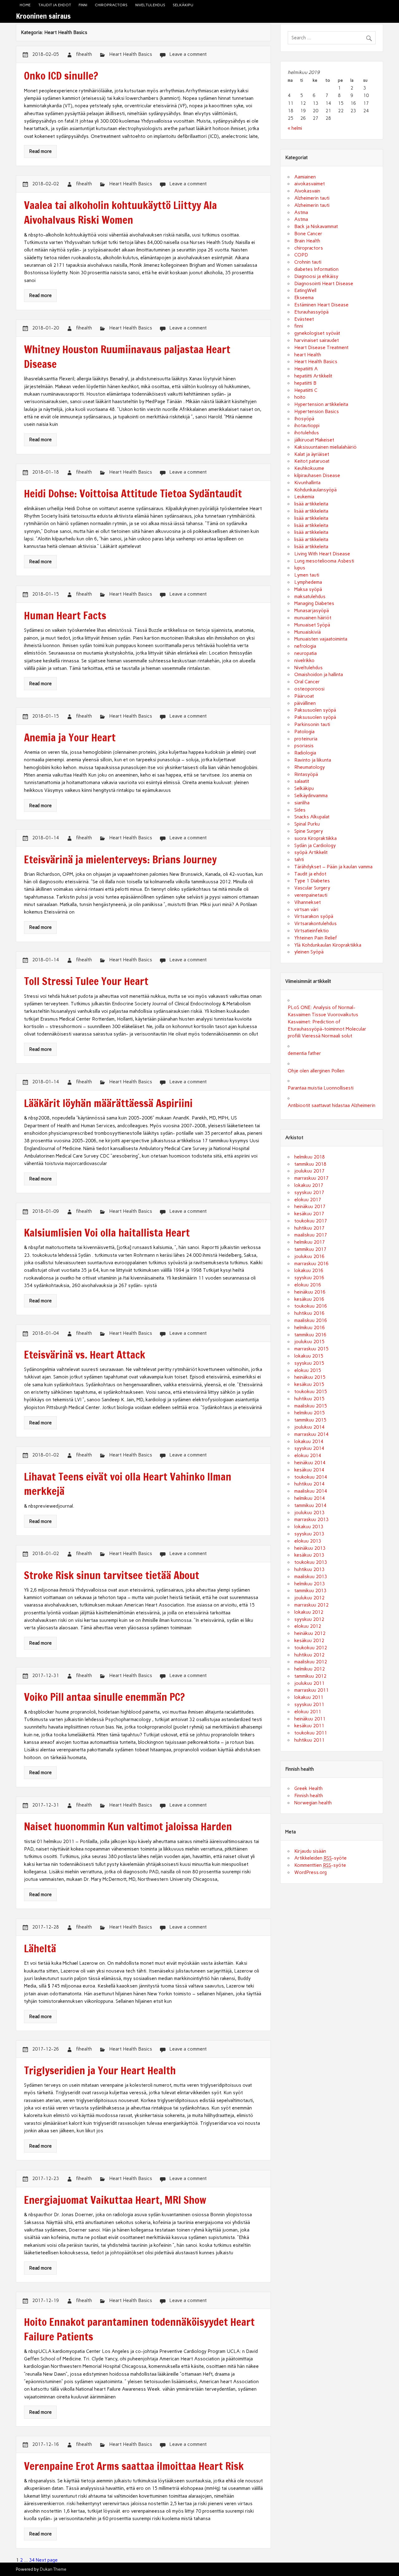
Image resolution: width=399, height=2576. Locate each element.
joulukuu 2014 (309, 1427)
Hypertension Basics (317, 412)
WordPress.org (310, 1872)
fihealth (84, 54)
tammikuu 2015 (310, 1420)
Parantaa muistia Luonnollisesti (321, 1088)
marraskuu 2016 (311, 1264)
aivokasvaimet (310, 184)
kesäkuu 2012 (309, 1641)
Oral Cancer (307, 682)
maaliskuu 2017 (311, 1235)
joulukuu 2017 (309, 1171)
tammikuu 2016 (310, 1335)
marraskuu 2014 (311, 1434)
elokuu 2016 (308, 1285)
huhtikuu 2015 (309, 1399)
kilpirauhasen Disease (317, 476)
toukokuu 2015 (311, 1392)
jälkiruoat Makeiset (314, 440)
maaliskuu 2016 (311, 1320)
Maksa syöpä (308, 589)
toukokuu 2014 (311, 1477)
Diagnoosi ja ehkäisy (316, 276)
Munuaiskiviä (308, 632)
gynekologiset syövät (317, 333)
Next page (47, 2560)
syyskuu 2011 (309, 1705)
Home (25, 5)
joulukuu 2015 (309, 1342)
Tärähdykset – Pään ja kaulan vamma (333, 867)
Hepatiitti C (306, 390)
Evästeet (304, 319)
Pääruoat (304, 696)
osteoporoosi (309, 689)
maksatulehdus (310, 597)
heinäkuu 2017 (310, 1207)
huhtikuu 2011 (309, 1740)
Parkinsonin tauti (312, 724)
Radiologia (305, 753)
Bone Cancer (308, 234)
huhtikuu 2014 (309, 1484)
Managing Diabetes (314, 603)
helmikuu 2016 (310, 1328)
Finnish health (309, 1796)
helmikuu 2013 (310, 1584)
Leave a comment (188, 54)
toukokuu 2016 (311, 1306)
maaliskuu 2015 (311, 1406)
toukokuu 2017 (311, 1221)
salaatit (302, 781)
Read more (40, 151)
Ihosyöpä (304, 419)
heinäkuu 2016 (310, 1292)
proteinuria (306, 739)
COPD (301, 255)
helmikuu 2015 (310, 1413)
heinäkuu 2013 (310, 1548)
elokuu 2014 (308, 1456)
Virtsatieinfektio (312, 931)
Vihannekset (308, 902)
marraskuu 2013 (311, 1520)
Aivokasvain (307, 191)
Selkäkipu (183, 5)
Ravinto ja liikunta (313, 760)
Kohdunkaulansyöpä (315, 490)
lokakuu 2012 (309, 1612)
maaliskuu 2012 (311, 1662)
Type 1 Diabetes (312, 881)
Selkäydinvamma (311, 796)
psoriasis (304, 746)
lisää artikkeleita (311, 504)
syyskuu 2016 (309, 1278)
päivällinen (305, 703)
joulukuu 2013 (309, 1513)
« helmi (295, 128)
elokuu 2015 (308, 1370)
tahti (299, 860)
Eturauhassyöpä (311, 312)
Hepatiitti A (306, 369)
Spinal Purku (307, 824)
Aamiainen (305, 177)
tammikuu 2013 (310, 1591)
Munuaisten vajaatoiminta (321, 639)
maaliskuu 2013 (311, 1577)
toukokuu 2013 (311, 1562)
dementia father (304, 1053)
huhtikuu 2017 (309, 1228)
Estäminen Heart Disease (321, 305)
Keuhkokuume (309, 468)
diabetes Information (316, 269)
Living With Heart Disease (322, 554)
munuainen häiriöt (313, 618)
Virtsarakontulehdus (315, 924)
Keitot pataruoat (312, 461)
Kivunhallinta (307, 483)
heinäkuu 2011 (310, 1719)
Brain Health (307, 241)
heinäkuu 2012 (310, 1633)
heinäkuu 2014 (310, 1463)
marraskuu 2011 (311, 1690)
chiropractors (111, 5)
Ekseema (304, 298)
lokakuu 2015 (309, 1356)
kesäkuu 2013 (309, 1555)
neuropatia (305, 653)
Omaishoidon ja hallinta (319, 675)
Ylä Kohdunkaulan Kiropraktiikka (328, 945)
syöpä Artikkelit (311, 852)
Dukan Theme (53, 2569)
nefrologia (305, 646)
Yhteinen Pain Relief (316, 938)
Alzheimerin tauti (312, 198)
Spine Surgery (309, 831)
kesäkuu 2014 (309, 1470)
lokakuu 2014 (309, 1442)
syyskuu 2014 (309, 1448)
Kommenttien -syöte (320, 1865)
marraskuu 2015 (311, 1349)
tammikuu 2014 (310, 1505)
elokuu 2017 (308, 1200)
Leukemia (304, 497)
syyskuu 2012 (309, 1619)
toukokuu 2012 (311, 1648)
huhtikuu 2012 (309, 1655)
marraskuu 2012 (311, 1605)
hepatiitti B (305, 383)
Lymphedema (308, 582)
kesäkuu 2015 (309, 1384)
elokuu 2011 (308, 1712)
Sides (300, 810)
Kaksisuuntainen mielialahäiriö (325, 447)
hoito (300, 397)
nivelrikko (304, 661)
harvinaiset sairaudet (317, 340)
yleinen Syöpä (309, 952)
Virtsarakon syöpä (314, 916)
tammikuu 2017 (310, 1249)
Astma (301, 212)
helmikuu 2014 (310, 1498)
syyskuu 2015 (309, 1363)
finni (83, 5)
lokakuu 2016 (309, 1271)
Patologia (304, 732)
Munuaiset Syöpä (312, 625)
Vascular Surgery (312, 888)
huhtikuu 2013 (309, 1569)
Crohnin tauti (308, 262)
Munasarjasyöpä (312, 611)
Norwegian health (313, 1803)
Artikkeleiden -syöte (320, 1858)
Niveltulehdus (150, 5)
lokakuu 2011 (309, 1697)
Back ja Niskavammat (316, 227)
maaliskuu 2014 (311, 1491)
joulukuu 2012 (309, 1598)
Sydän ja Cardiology (315, 846)
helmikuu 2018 (310, 1157)
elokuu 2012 (308, 1626)
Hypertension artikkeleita (321, 404)
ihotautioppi (307, 426)
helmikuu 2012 (310, 1669)
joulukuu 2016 (309, 1256)
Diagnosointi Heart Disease (324, 284)
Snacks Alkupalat (312, 817)
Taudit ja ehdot (55, 5)
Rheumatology (310, 767)
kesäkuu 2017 (309, 1214)
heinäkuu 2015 (310, 1377)
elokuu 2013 (308, 1541)
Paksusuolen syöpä (315, 710)
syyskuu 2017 (309, 1193)
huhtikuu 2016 (309, 1313)
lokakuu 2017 (309, 1185)
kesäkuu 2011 (309, 1726)
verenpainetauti (311, 895)
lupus (300, 568)
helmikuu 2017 (310, 1242)
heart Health (308, 355)
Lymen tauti (307, 575)
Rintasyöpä (306, 774)
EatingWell (305, 290)
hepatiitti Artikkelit (313, 376)
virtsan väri (306, 910)
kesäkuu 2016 (309, 1299)
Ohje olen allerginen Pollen (316, 1071)
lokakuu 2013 (309, 1527)
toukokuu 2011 (311, 1733)
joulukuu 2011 (309, 1683)
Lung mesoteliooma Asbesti (324, 561)
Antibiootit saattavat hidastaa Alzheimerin (332, 1105)
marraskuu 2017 (311, 1178)
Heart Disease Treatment (321, 348)
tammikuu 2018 (310, 1164)
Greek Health (308, 1788)
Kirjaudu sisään (310, 1851)
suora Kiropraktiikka (315, 838)
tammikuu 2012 (310, 1676)
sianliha (302, 803)
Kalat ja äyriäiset (312, 454)
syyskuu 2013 (309, 1534)
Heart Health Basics (131, 54)
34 (32, 2560)
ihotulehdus (307, 433)
